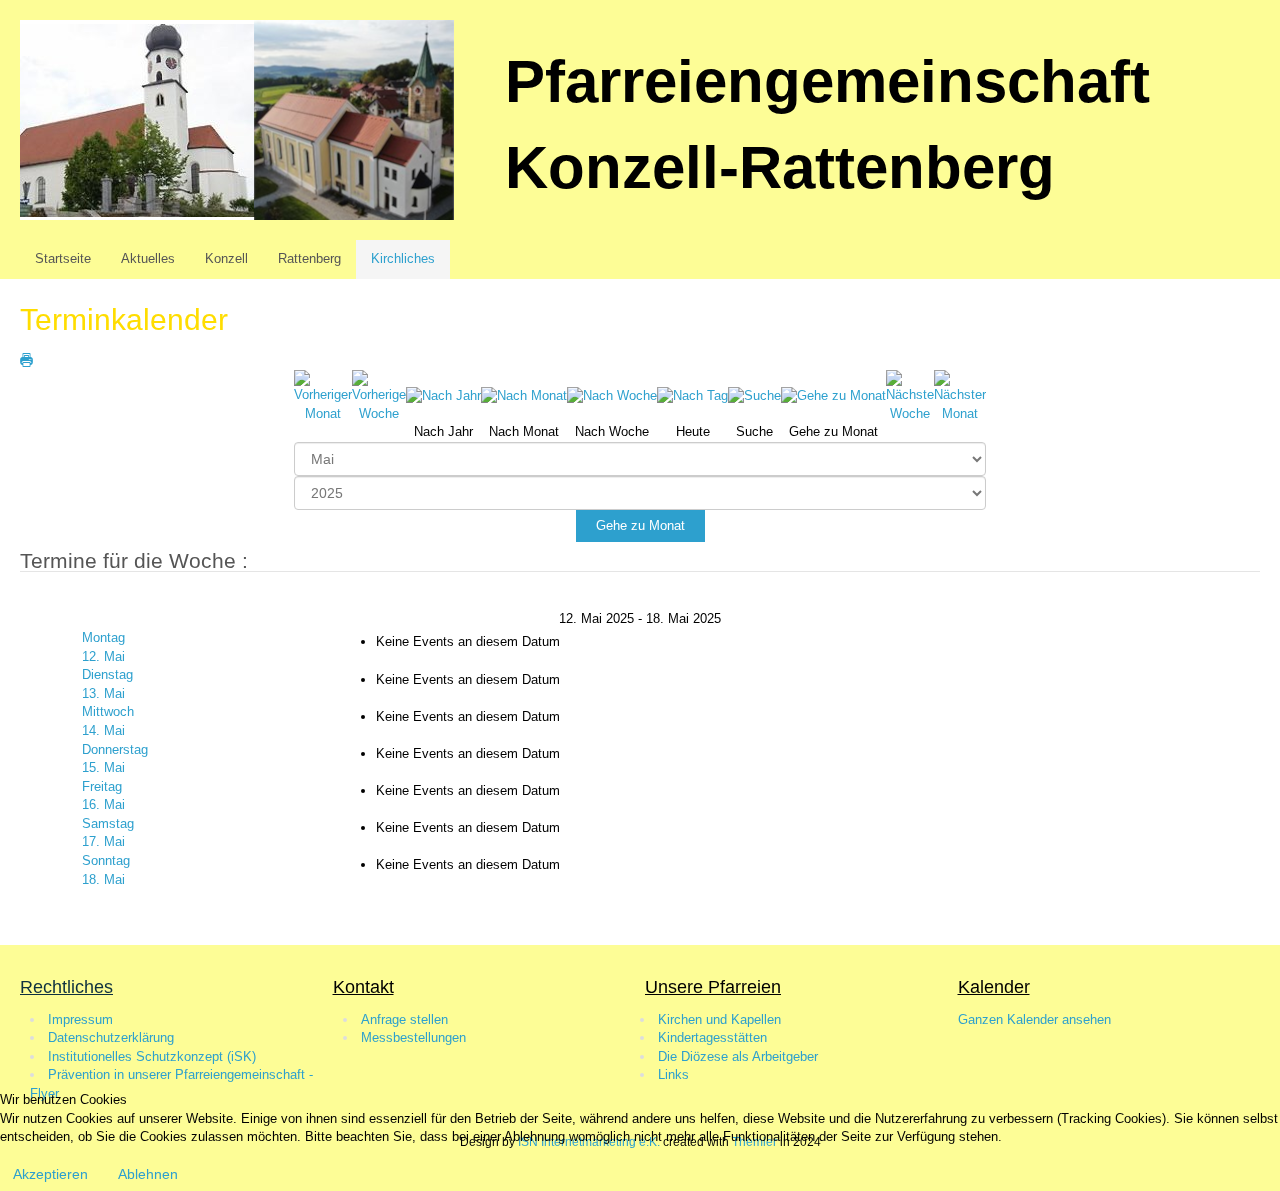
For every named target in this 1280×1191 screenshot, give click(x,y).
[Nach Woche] (612, 395)
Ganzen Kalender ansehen (1034, 1019)
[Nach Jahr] (443, 395)
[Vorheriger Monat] (323, 395)
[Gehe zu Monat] (833, 395)
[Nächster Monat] (960, 395)
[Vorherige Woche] (379, 395)
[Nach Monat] (524, 395)
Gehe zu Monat (640, 525)
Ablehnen (148, 1174)
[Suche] (754, 395)
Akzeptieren (50, 1174)
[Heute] (692, 395)
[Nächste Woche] (910, 395)
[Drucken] (26, 359)
